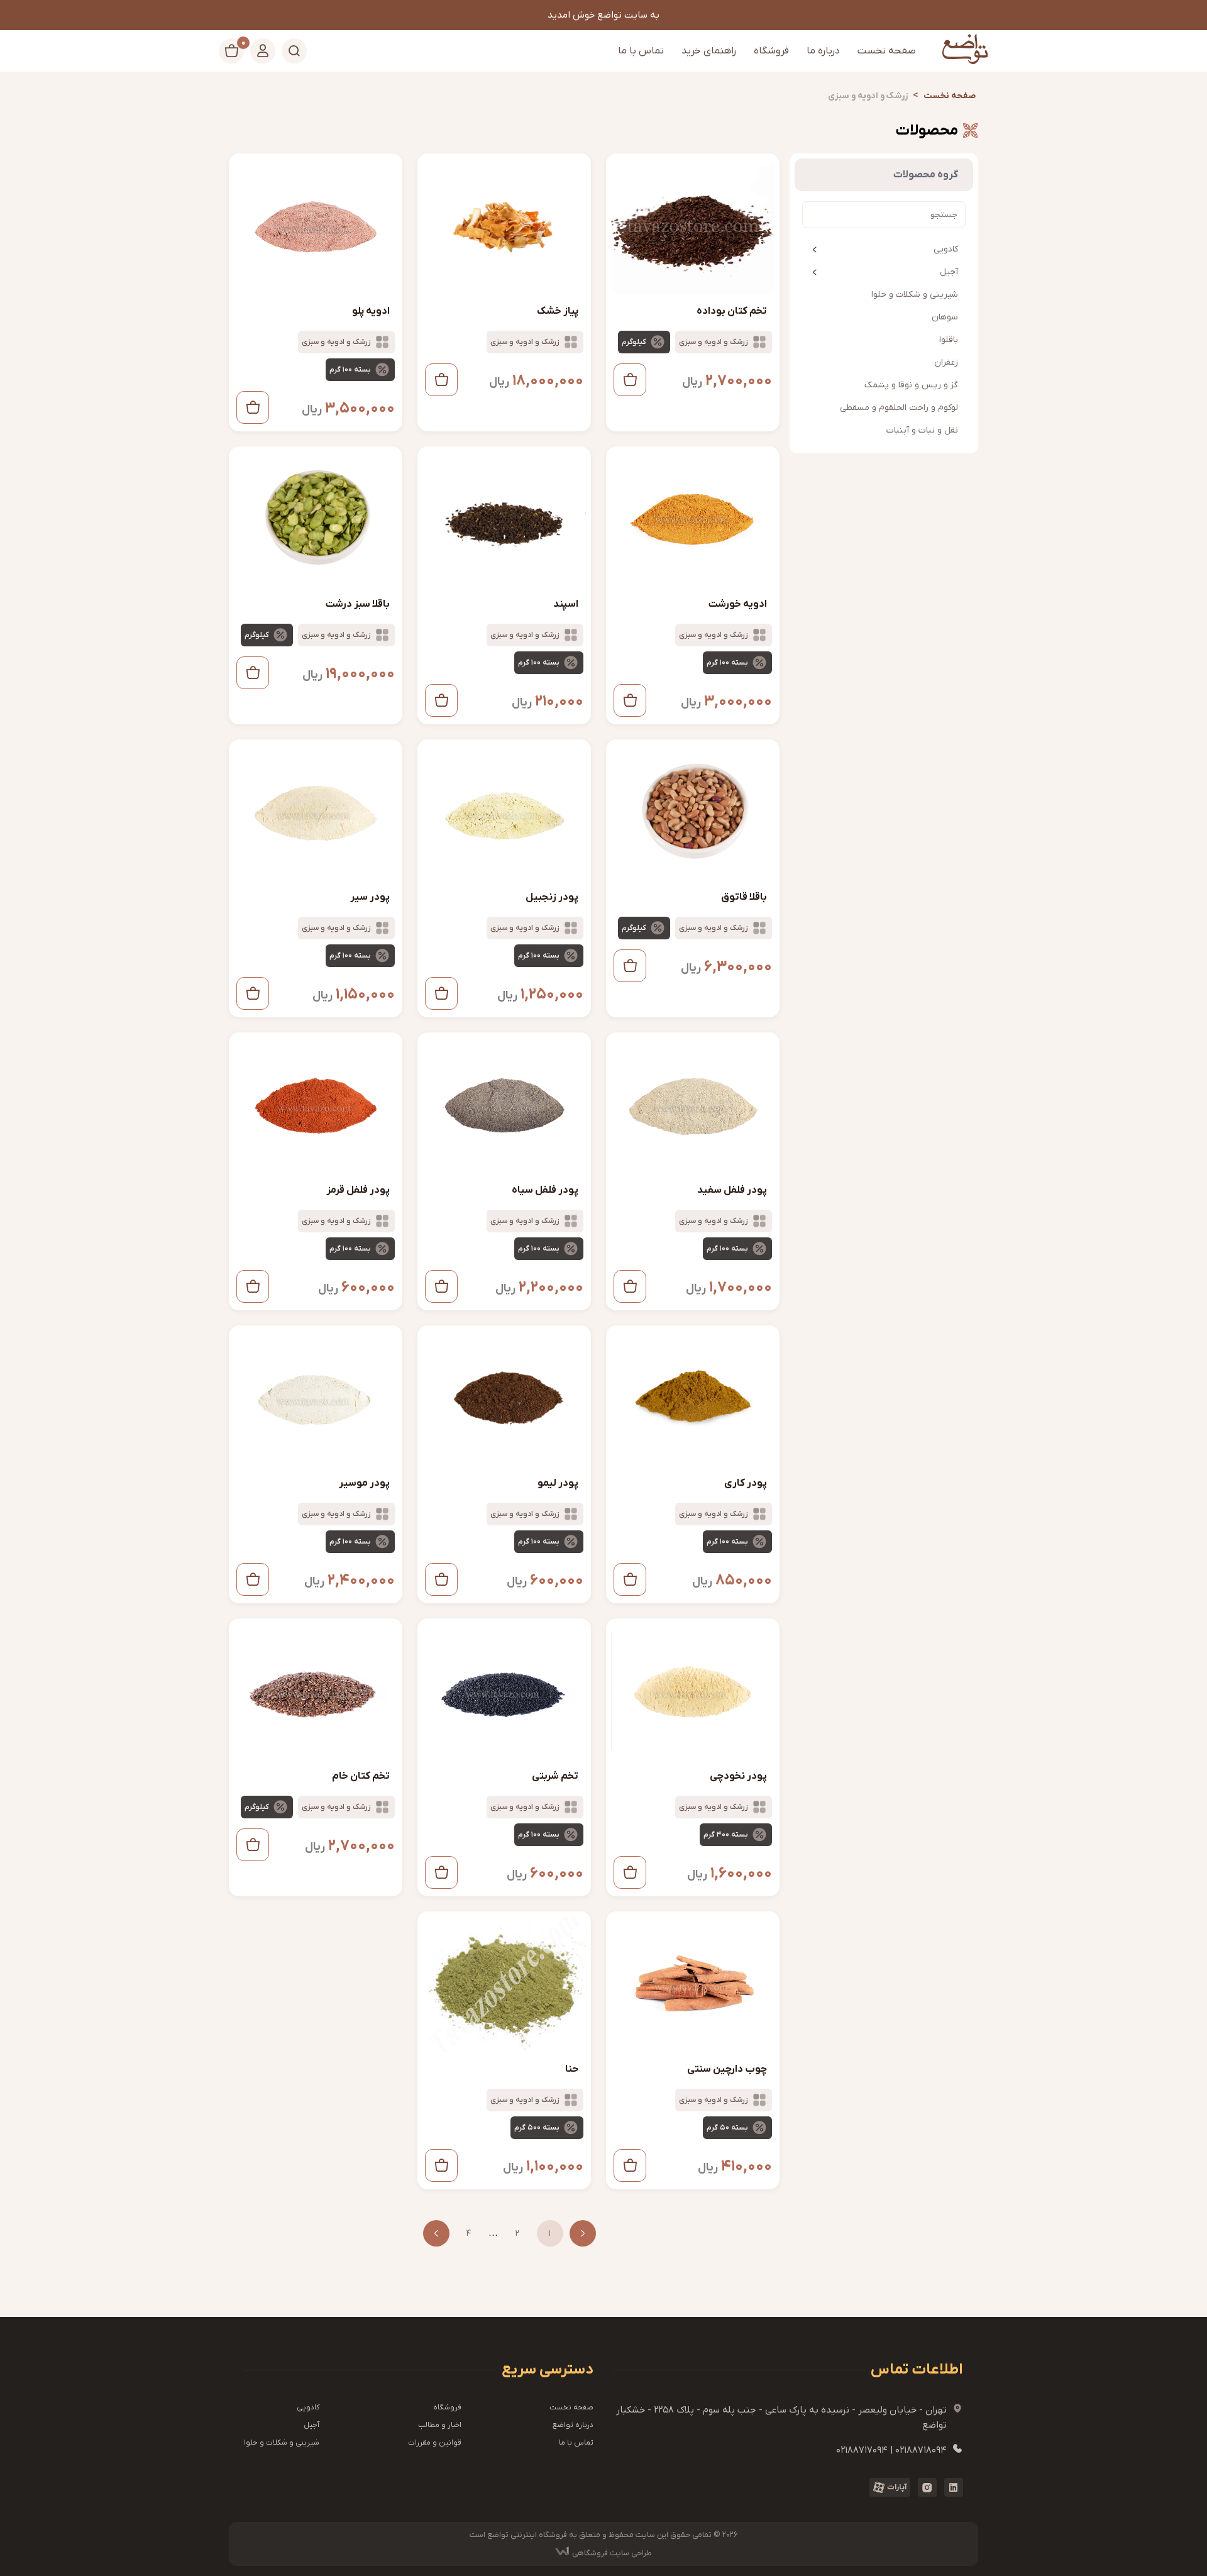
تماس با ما (641, 51)
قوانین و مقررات (435, 2443)
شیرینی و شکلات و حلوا (282, 2443)
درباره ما (823, 51)
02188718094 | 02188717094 (900, 2450)
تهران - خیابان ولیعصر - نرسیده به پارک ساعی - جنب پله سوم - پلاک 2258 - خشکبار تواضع (790, 2417)
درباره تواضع (573, 2425)
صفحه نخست (887, 51)
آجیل (949, 272)
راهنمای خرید (709, 51)
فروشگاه (771, 51)
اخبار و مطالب (440, 2425)
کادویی (946, 249)
